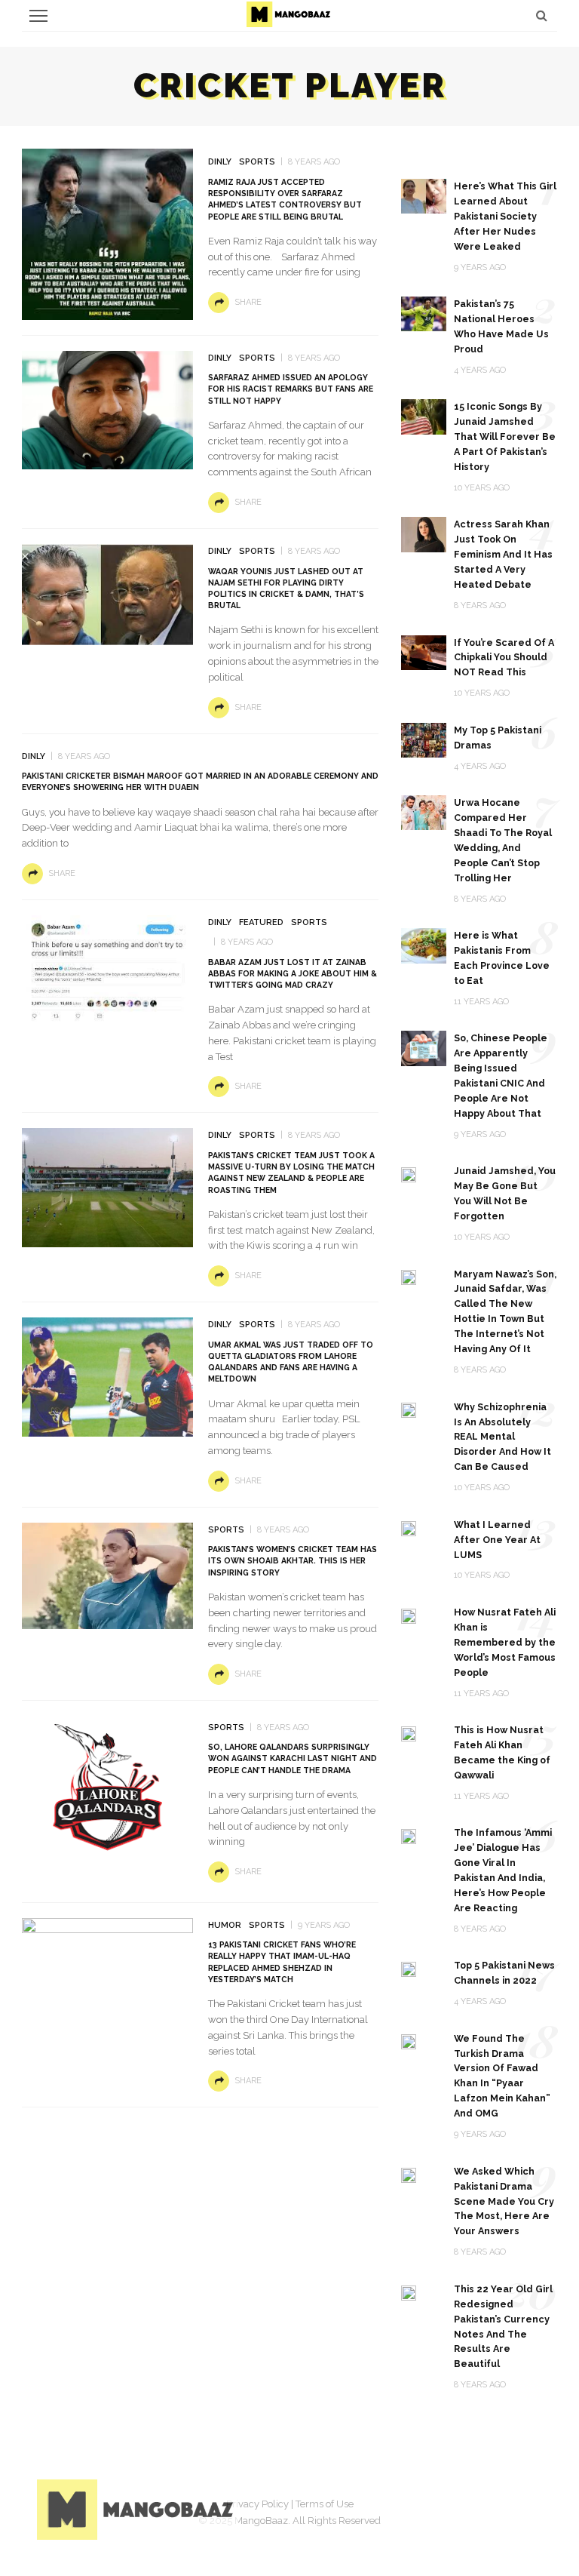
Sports (257, 162)
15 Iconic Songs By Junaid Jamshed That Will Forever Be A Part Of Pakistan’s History (505, 437)
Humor (225, 1925)
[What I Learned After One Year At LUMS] (409, 1528)
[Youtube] (527, 2507)
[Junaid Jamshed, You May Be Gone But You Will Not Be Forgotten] (409, 1174)
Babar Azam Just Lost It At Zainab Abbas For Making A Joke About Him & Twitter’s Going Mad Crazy (293, 973)
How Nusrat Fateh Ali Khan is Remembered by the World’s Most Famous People (505, 1642)
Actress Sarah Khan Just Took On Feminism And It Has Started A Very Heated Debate (503, 554)
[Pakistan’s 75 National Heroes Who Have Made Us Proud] (424, 313)
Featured (261, 922)
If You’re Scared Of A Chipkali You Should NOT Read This (504, 658)
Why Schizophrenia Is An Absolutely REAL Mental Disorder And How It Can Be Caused (502, 1437)
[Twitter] (452, 2507)
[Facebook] (414, 2507)
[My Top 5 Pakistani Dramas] (424, 739)
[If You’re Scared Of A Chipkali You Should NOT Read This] (424, 652)
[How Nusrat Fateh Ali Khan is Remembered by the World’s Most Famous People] (409, 1615)
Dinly (220, 162)
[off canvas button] (38, 16)
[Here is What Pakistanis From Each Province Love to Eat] (424, 945)
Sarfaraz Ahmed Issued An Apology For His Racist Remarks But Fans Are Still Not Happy (291, 389)
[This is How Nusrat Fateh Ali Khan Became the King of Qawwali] (409, 1733)
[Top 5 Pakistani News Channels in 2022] (409, 1968)
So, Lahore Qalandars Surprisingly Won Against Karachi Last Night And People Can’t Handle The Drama (293, 1758)
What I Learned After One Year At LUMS (497, 1540)
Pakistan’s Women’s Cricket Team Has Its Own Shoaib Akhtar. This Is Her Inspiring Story (293, 1560)
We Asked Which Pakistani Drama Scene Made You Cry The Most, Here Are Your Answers (504, 2201)
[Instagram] (489, 2507)
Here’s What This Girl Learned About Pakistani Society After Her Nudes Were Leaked (505, 216)
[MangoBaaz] (138, 2508)
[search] (542, 15)
